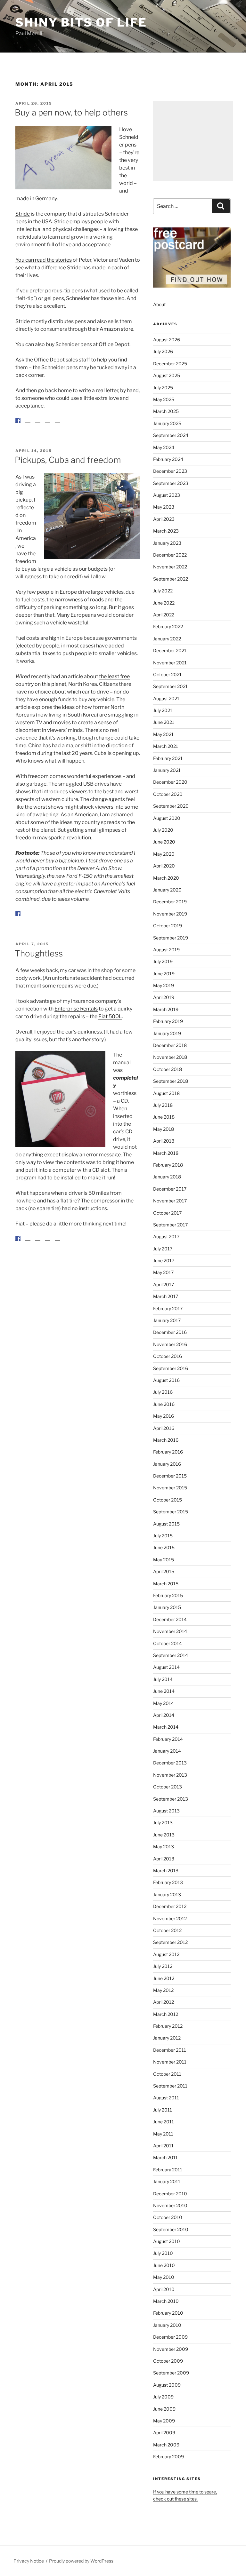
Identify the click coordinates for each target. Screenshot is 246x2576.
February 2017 (168, 1308)
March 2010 (166, 2301)
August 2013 (166, 1811)
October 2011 (167, 2074)
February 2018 (168, 1165)
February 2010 (168, 2313)
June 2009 (164, 2409)
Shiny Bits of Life (81, 22)
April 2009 (164, 2433)
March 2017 (166, 1296)
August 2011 (166, 2098)
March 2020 (166, 878)
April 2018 (164, 1141)
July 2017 (163, 1249)
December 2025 (170, 364)
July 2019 (163, 961)
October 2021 (167, 674)
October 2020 (168, 794)
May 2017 (163, 1272)
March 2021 (166, 746)
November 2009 (171, 2349)
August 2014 (166, 1667)
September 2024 (171, 435)
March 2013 (166, 1871)
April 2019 (164, 997)
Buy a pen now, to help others (71, 112)
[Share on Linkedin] (48, 425)
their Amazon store (111, 329)
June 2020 (164, 842)
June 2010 (164, 2265)
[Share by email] (58, 425)
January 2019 (167, 1033)
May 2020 (164, 854)
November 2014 (170, 1631)
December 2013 (170, 1763)
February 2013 (168, 1882)
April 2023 (164, 519)
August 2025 (167, 375)
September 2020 (171, 806)
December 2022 (170, 555)
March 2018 (166, 1153)
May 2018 (164, 1129)
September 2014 (171, 1655)
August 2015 (166, 1524)
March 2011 (165, 2157)
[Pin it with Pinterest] (38, 420)
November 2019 (170, 914)
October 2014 (168, 1643)
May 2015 (164, 1560)
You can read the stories (44, 260)
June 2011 (164, 2122)
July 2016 (163, 1392)
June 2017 (164, 1260)
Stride (23, 214)
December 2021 (170, 650)
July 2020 (163, 830)
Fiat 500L (110, 1027)
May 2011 (163, 2134)
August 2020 (167, 818)
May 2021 (163, 734)
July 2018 (163, 1105)
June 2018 (164, 1117)
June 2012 (164, 1978)
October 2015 (168, 1500)
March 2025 (166, 411)
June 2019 (164, 974)
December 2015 (170, 1476)
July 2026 (163, 351)
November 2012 (170, 1918)
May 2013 (164, 1847)
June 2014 (164, 1691)
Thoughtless (39, 964)
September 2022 (171, 579)
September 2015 (171, 1512)
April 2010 (164, 2289)
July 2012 (163, 1966)
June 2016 (164, 1404)
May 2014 (164, 1703)
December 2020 (170, 782)
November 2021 (170, 663)
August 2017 (166, 1236)
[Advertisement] (193, 141)
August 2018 (166, 1093)
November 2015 (170, 1488)
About (159, 304)
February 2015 (168, 1595)
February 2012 (168, 2026)
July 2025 (163, 388)
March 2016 (166, 1440)
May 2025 (164, 399)
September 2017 (170, 1225)
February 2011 (168, 2170)
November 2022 (170, 567)
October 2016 (168, 1356)
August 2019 (166, 950)
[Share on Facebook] (18, 420)
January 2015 (167, 1607)
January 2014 (167, 1751)
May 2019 (164, 985)
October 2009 (168, 2361)
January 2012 (167, 2038)
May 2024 (164, 447)
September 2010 (171, 2229)
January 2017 (167, 1320)
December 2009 (170, 2337)
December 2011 (170, 2050)
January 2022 (167, 639)
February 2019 (168, 1021)
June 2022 (164, 603)
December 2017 (170, 1189)
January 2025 (167, 423)
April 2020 (164, 866)
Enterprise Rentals (76, 1019)
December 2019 (170, 902)
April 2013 (164, 1859)
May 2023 (164, 507)
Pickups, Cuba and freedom (68, 465)
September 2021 (170, 686)
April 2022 (164, 615)
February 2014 (168, 1739)
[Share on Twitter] (28, 420)
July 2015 (163, 1536)
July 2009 (163, 2397)
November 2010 (170, 2205)
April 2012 (164, 2002)
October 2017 (167, 1213)
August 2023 (167, 495)
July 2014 (163, 1679)
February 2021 (168, 758)
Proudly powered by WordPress (81, 2561)
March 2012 (166, 2014)
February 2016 (168, 1452)
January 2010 (167, 2325)
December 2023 (170, 471)
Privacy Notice (29, 2561)
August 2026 (167, 340)
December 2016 (170, 1332)
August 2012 (166, 1954)
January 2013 (167, 1894)
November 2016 (170, 1344)
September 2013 (171, 1799)
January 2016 (167, 1464)
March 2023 (166, 531)
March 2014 (166, 1727)
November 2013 (170, 1775)
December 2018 (170, 1045)
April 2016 (164, 1428)
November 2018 (170, 1057)
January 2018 (167, 1177)
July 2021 (163, 710)
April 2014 (164, 1715)
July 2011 (163, 2110)
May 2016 (164, 1416)
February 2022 (168, 626)
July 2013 (163, 1823)
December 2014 (170, 1619)
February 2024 (168, 459)
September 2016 (171, 1368)
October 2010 (168, 2217)
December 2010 (170, 2194)
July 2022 (163, 591)
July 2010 (163, 2253)
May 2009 (164, 2421)
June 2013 (164, 1835)
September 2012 (170, 1942)
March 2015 (166, 1584)
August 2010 (167, 2241)
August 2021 (166, 698)
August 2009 (167, 2385)
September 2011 (170, 2086)
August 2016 (166, 1380)
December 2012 (170, 1906)
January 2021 (167, 770)
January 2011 (167, 2181)
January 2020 (167, 890)
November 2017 (170, 1201)
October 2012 (167, 1930)
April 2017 (164, 1284)
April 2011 (163, 2146)
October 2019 (168, 926)
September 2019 (171, 938)
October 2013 (168, 1787)
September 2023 (171, 483)
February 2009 (168, 2457)
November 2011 (170, 2062)
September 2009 (171, 2373)
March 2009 (166, 2445)
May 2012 (163, 1990)
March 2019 (166, 1009)
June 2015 (164, 1547)
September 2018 (171, 1081)
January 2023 (167, 543)
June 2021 (164, 722)
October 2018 (168, 1069)
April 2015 (164, 1571)
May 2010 (164, 2277)
